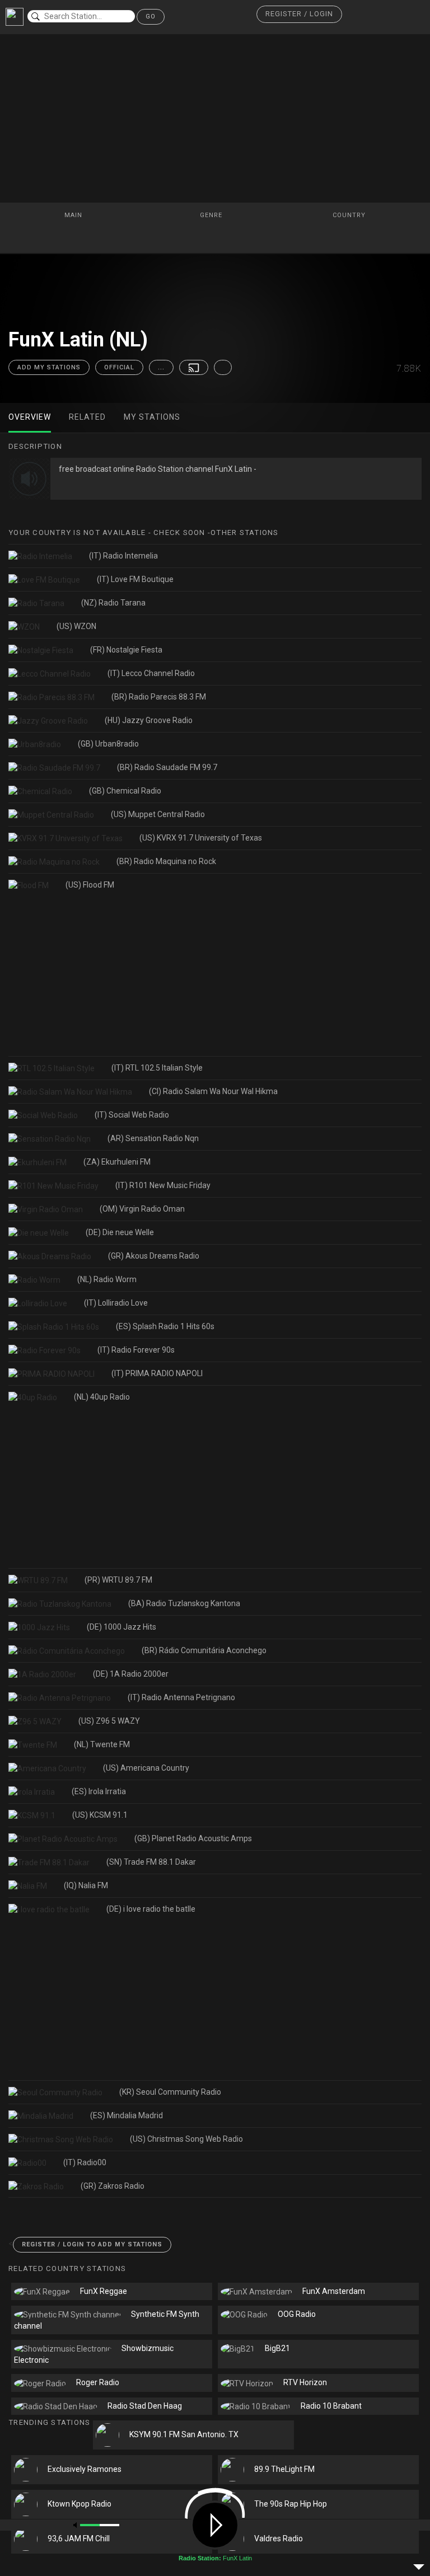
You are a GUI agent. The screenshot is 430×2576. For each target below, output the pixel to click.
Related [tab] (87, 417)
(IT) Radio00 (85, 2162)
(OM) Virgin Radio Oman (142, 1209)
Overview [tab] (30, 417)
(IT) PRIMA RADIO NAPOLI (157, 1373)
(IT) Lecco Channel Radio (151, 673)
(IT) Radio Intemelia (123, 556)
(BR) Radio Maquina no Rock (166, 861)
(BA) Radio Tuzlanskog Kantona (184, 1603)
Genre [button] (212, 215)
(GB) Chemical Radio (125, 791)
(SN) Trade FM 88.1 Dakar (151, 1862)
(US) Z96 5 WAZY (109, 1721)
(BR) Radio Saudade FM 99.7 (167, 767)
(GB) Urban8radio (108, 744)
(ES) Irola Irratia (99, 1791)
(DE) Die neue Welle (120, 1232)
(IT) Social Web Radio (132, 1115)
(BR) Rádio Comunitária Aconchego (204, 1650)
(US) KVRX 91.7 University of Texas (201, 838)
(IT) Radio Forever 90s (136, 1350)
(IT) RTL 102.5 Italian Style (157, 1068)
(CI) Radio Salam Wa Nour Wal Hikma (213, 1091)
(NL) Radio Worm (107, 1279)
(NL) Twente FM (102, 1744)
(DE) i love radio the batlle (151, 1909)
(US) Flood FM (90, 885)
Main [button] (74, 215)
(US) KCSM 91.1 (100, 1815)
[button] (299, 14)
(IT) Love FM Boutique (135, 579)
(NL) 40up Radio (102, 1397)
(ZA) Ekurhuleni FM (117, 1162)
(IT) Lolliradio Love (116, 1303)
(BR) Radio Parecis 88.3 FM (159, 697)
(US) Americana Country (146, 1768)
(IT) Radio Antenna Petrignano (181, 1697)
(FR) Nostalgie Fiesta (126, 650)
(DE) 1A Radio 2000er (131, 1674)
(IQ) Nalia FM (86, 1885)
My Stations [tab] (152, 417)
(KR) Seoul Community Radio (170, 2092)
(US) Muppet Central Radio (158, 814)
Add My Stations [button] (49, 367)
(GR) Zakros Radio (113, 2186)
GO (151, 17)
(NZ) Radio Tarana (113, 603)
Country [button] (350, 215)
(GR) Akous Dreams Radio (154, 1256)
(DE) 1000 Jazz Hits (121, 1627)
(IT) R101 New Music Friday (163, 1185)
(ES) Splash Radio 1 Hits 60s (165, 1326)
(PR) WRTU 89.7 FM (118, 1580)
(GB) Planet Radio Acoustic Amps (193, 1838)
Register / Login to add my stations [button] (92, 2244)
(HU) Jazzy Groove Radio (149, 720)
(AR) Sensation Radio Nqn (153, 1138)
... (161, 367)
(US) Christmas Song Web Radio (186, 2139)
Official (119, 367)
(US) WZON (76, 626)
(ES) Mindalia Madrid (127, 2115)
